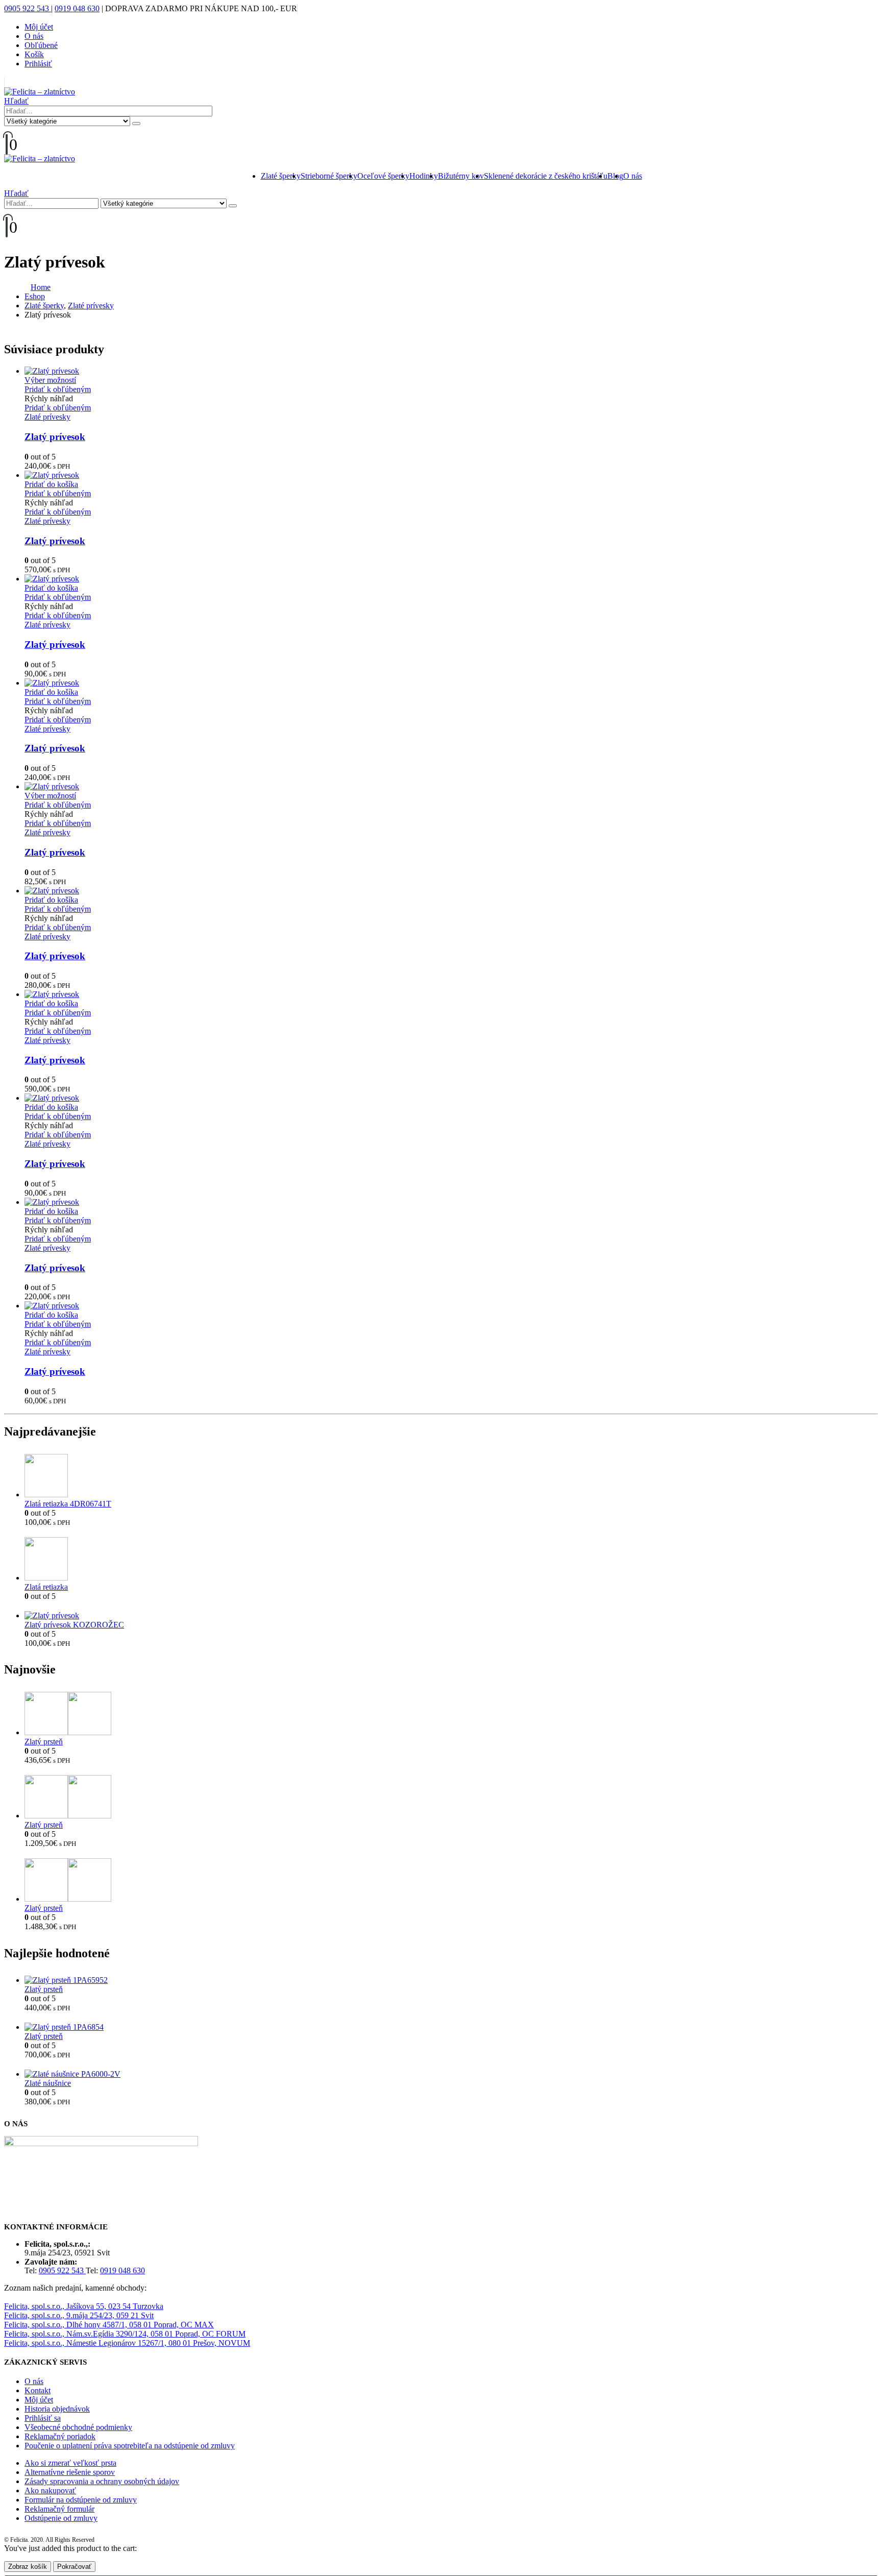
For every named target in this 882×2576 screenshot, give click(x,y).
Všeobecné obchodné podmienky (78, 2427)
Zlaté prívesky (47, 417)
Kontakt (38, 2390)
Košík (34, 54)
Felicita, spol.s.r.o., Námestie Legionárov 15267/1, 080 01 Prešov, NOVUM (127, 2343)
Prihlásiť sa (43, 2418)
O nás (34, 36)
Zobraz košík (28, 2567)
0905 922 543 (28, 8)
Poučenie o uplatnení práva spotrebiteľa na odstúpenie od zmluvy (130, 2446)
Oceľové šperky (383, 176)
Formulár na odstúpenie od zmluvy (81, 2500)
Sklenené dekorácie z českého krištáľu (546, 176)
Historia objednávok (57, 2409)
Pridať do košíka (51, 484)
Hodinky (424, 176)
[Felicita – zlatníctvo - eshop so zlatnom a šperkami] (40, 92)
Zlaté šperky (281, 176)
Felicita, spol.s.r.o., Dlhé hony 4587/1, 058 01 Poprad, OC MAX (109, 2325)
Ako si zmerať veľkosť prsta (70, 2463)
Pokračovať (74, 2567)
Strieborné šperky (329, 176)
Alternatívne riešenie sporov (70, 2472)
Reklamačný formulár (59, 2509)
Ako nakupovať (50, 2490)
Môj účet (39, 27)
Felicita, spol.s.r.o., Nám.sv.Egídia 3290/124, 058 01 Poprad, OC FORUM (125, 2334)
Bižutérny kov (461, 176)
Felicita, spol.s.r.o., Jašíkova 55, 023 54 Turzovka (84, 2306)
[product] (451, 371)
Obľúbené (41, 45)
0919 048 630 (77, 8)
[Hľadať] (136, 124)
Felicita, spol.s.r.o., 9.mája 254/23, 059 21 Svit (79, 2315)
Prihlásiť (38, 64)
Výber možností (50, 380)
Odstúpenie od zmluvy (61, 2518)
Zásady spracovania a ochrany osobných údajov (102, 2481)
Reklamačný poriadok (60, 2436)
